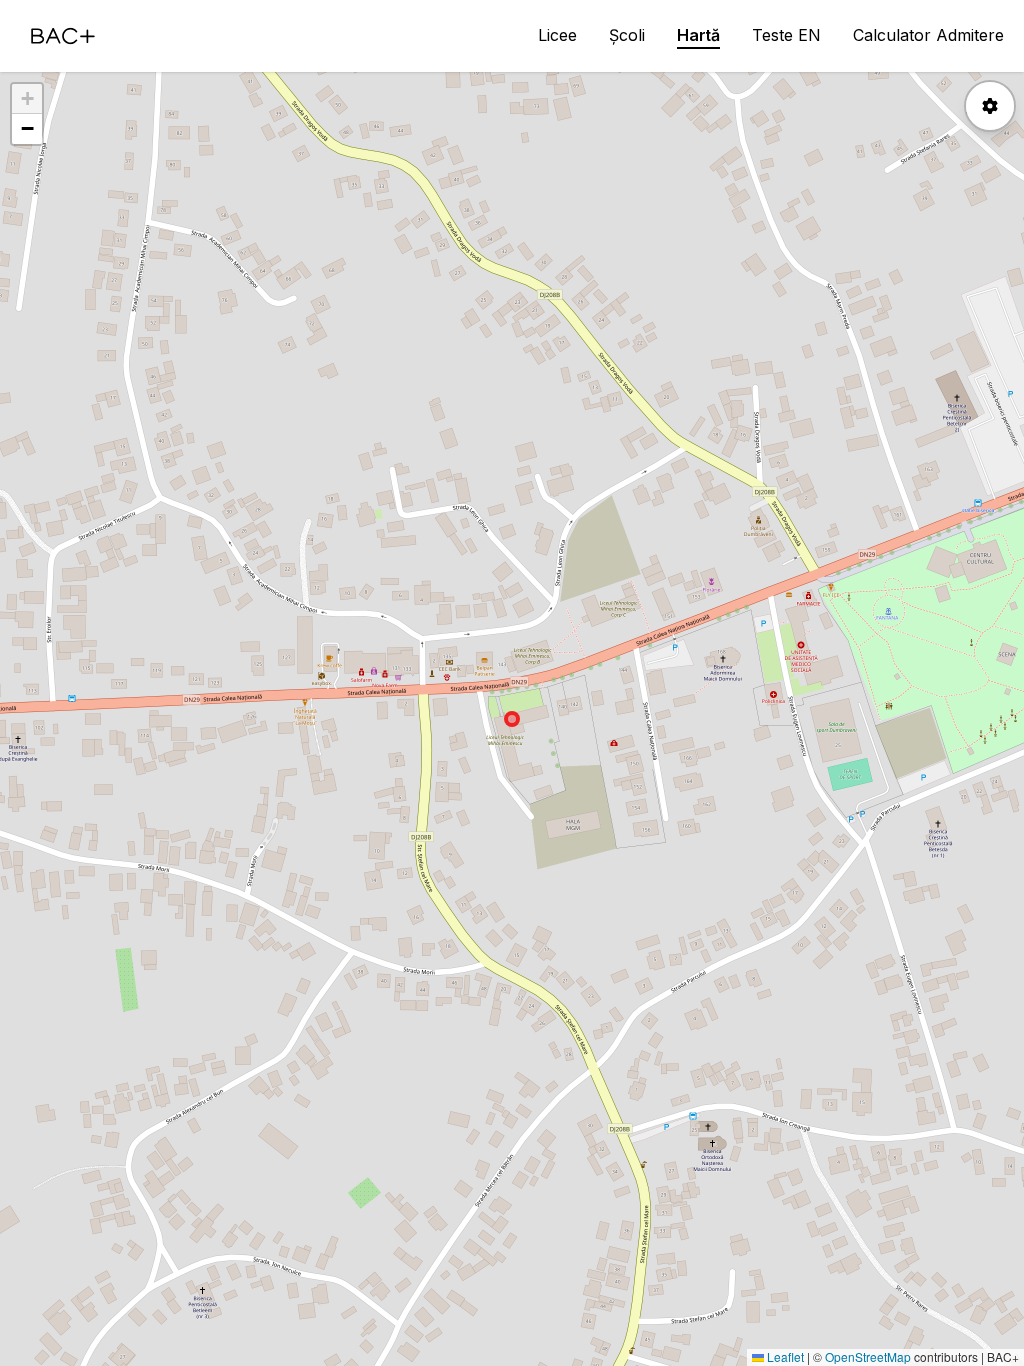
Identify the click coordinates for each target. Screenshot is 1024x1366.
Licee (557, 35)
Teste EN (786, 35)
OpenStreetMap (868, 1356)
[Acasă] (63, 36)
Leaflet (784, 1356)
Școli (627, 35)
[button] (27, 99)
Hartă (698, 35)
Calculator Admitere (928, 35)
